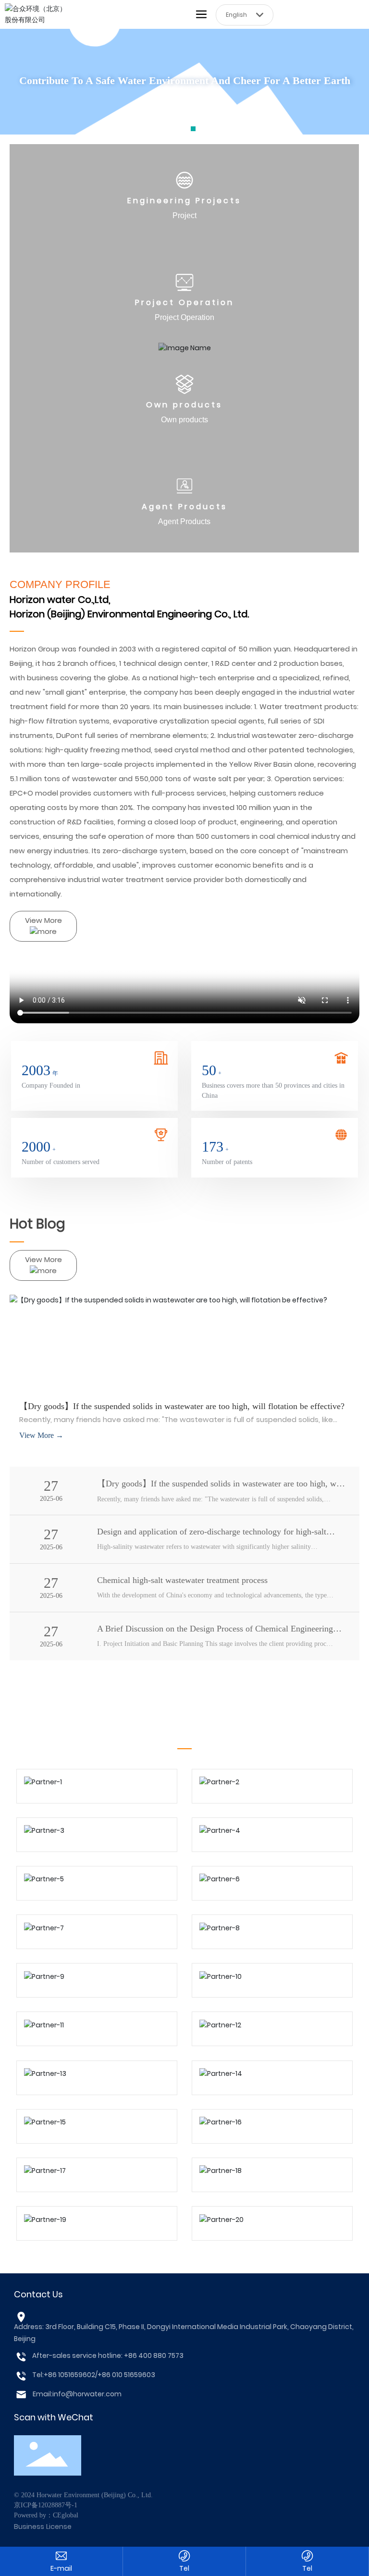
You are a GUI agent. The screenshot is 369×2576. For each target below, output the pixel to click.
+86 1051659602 (69, 2375)
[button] (176, 129)
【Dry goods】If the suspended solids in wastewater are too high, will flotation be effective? (182, 1406)
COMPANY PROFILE (60, 584)
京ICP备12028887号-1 (46, 2505)
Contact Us (38, 2294)
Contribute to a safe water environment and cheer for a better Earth (185, 80)
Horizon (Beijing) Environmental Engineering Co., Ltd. (129, 614)
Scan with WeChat (54, 2417)
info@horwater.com (87, 2394)
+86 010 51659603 (126, 2375)
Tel (184, 2568)
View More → (41, 1435)
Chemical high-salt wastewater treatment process (182, 1580)
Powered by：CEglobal (46, 2515)
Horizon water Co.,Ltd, (60, 600)
